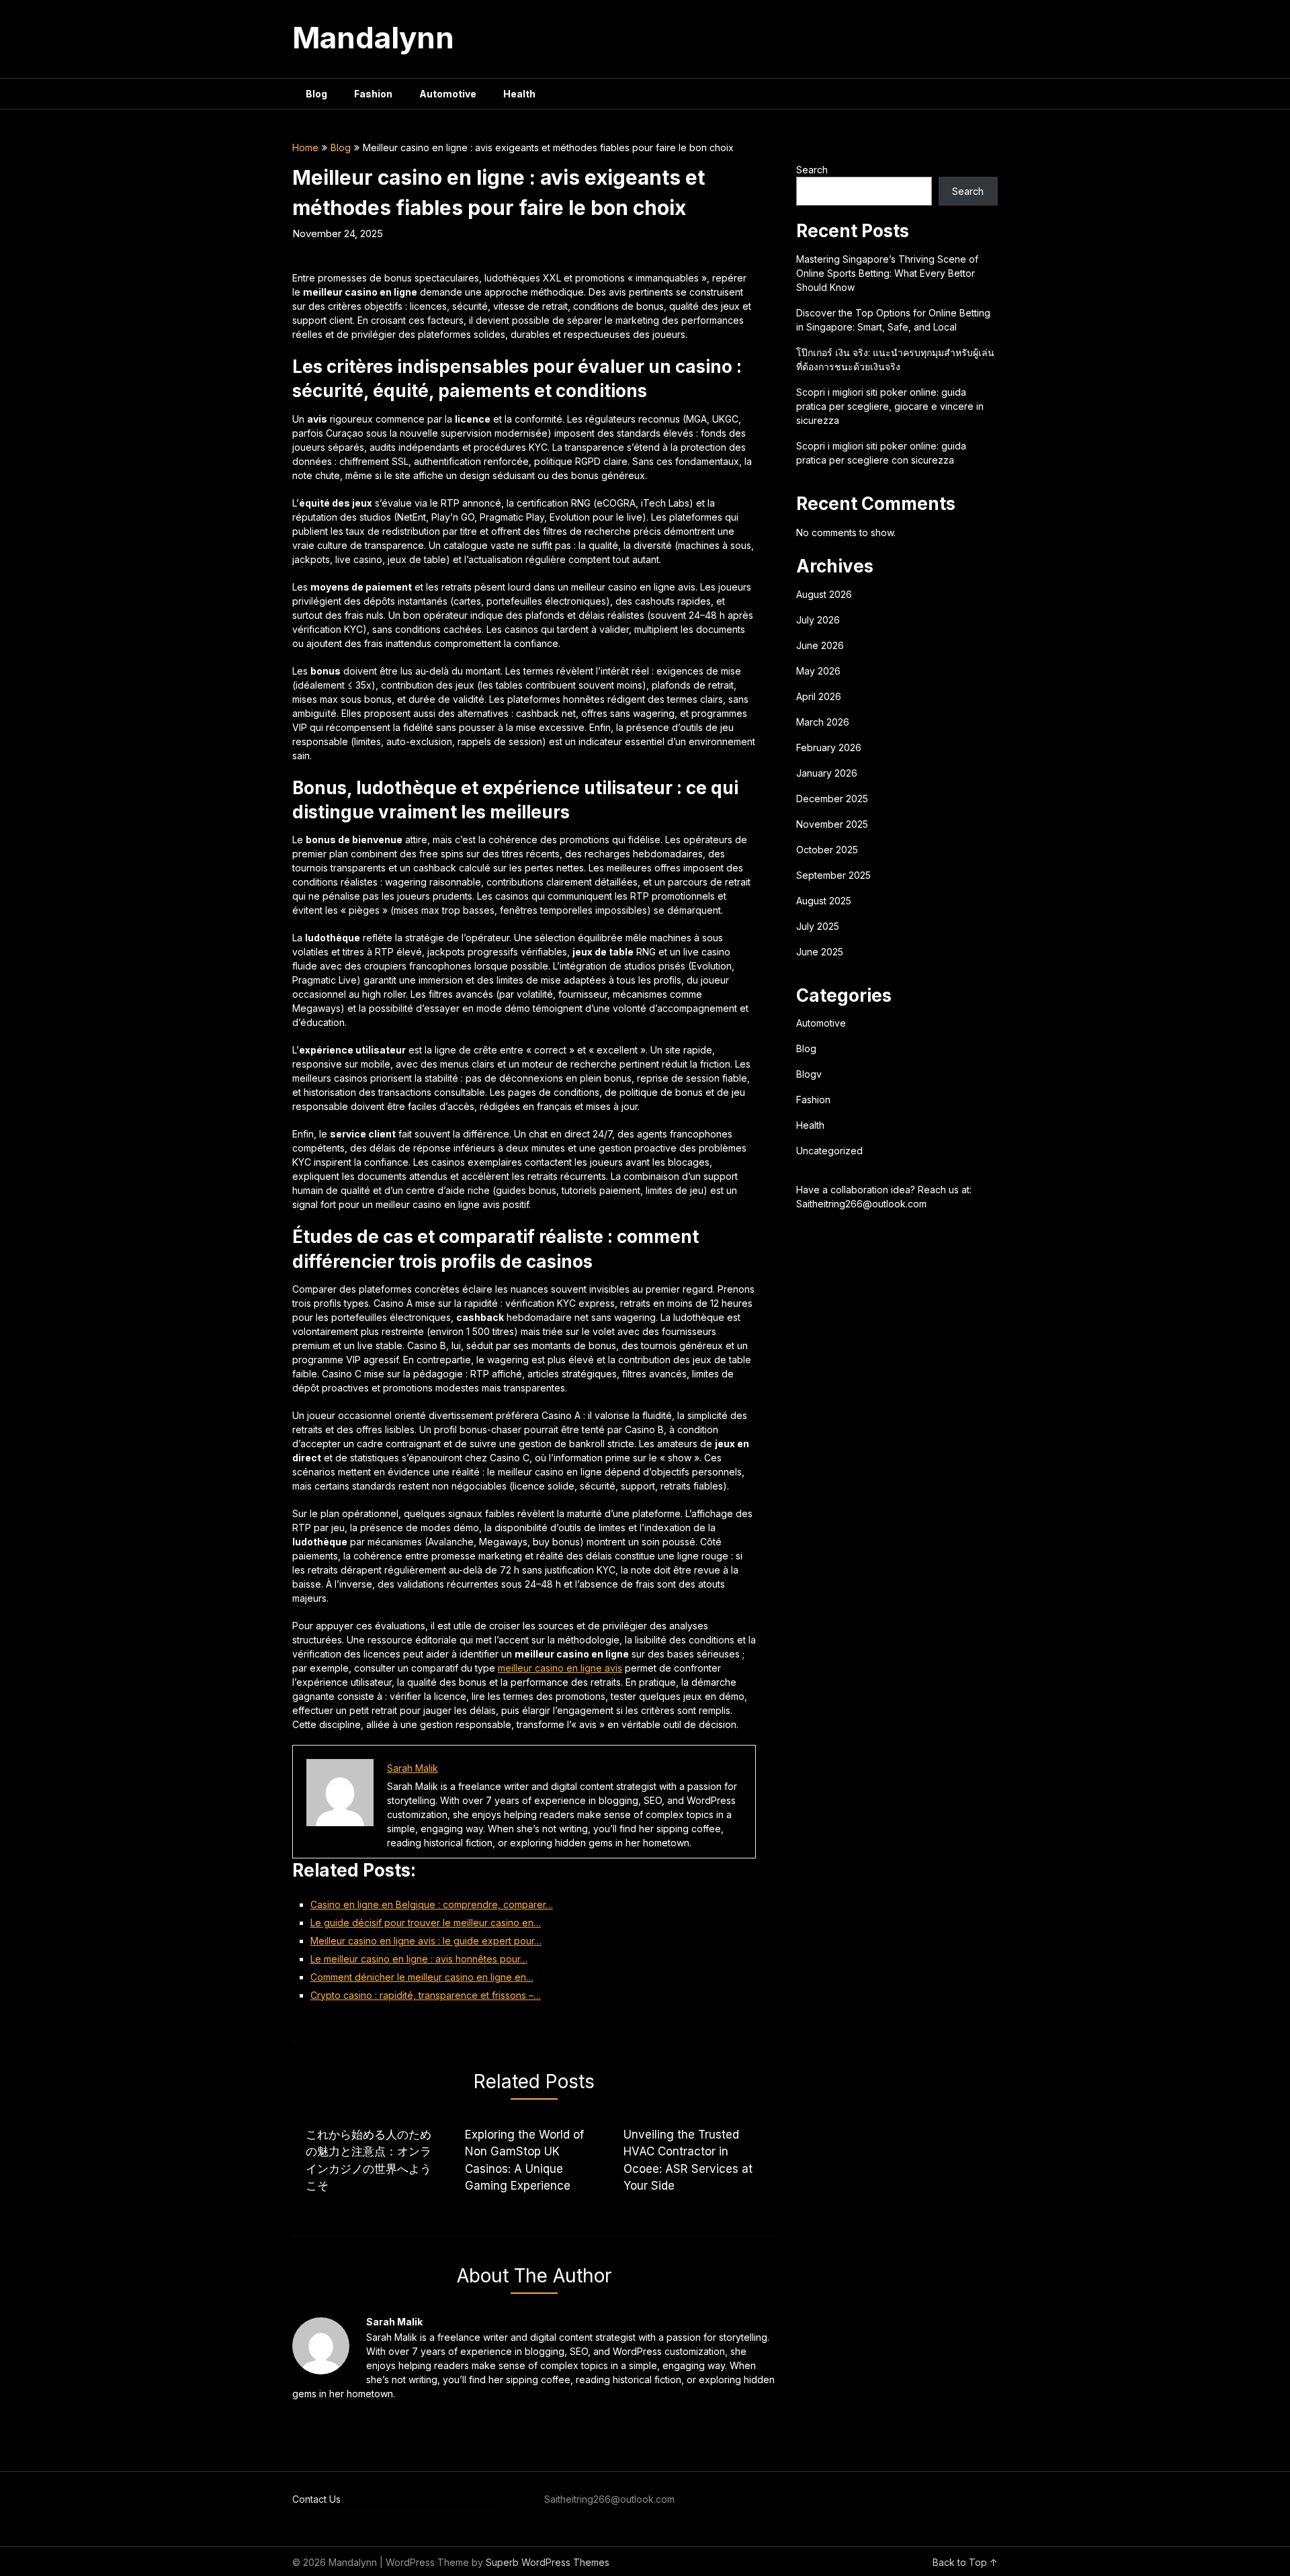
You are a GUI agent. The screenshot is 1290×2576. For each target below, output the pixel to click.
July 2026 (818, 620)
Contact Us (316, 2499)
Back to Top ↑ (965, 2562)
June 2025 (820, 952)
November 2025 (832, 824)
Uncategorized (829, 1151)
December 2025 (832, 799)
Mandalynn (373, 38)
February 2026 (829, 747)
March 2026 (823, 722)
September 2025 (833, 875)
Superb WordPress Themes (548, 2562)
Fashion (373, 94)
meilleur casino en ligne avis (560, 1668)
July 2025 (818, 926)
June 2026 (820, 645)
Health (519, 94)
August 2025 (824, 901)
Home (305, 147)
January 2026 (827, 773)
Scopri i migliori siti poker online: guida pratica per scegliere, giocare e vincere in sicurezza (890, 406)
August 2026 (824, 594)
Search (812, 170)
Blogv (809, 1074)
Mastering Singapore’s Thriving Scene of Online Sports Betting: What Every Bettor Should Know (887, 273)
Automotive (448, 94)
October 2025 (827, 850)
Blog (316, 94)
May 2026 (818, 671)
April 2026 (819, 696)
